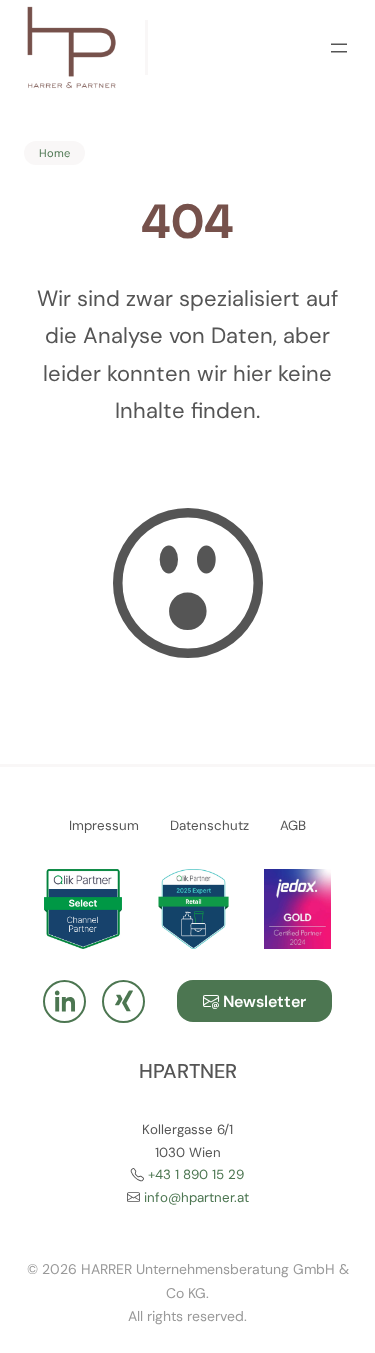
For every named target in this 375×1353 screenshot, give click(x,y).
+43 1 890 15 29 (196, 1174)
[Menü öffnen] (339, 48)
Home (54, 153)
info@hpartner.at (196, 1197)
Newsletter (262, 1001)
